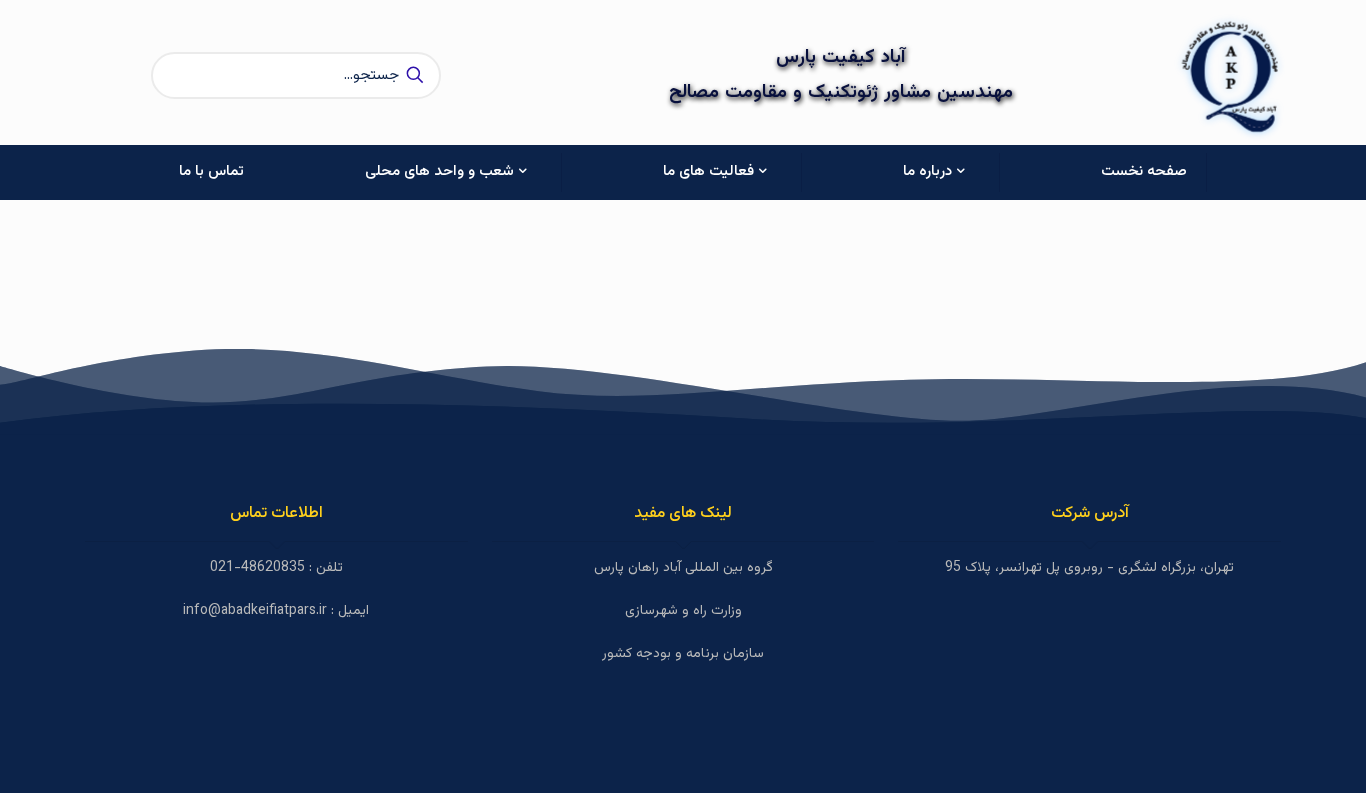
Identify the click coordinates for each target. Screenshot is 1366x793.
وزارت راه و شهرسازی (683, 611)
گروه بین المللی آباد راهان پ (696, 568)
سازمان (741, 654)
